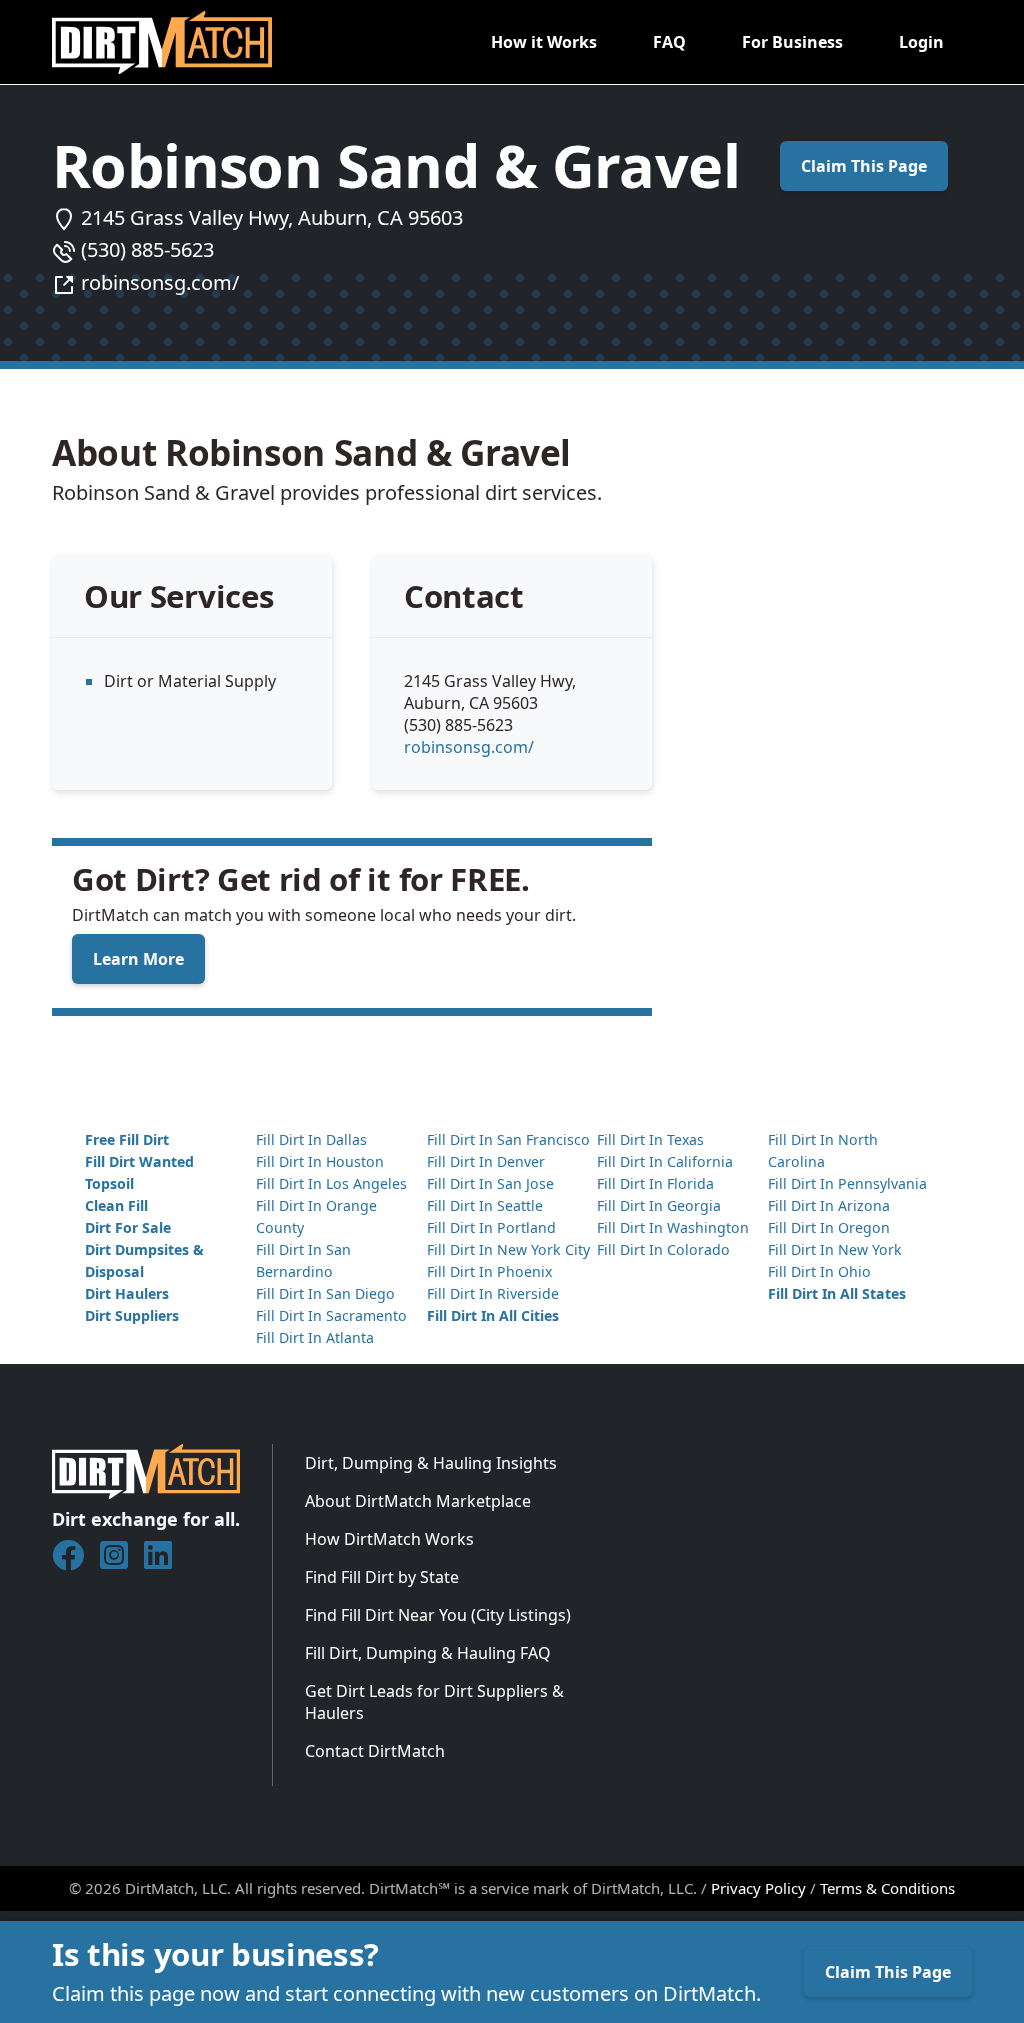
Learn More (138, 959)
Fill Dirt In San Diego (325, 1293)
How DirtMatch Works (389, 1539)
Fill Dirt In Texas (650, 1139)
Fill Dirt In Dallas (311, 1139)
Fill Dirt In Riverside (493, 1293)
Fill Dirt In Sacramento (331, 1315)
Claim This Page (864, 166)
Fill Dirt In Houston (320, 1161)
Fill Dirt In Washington (673, 1227)
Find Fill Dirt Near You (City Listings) (438, 1615)
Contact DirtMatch (375, 1751)
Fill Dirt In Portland (491, 1227)
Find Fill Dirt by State (382, 1577)
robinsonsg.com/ (160, 282)
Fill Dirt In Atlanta (315, 1337)
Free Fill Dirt (127, 1139)
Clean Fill (116, 1205)
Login (921, 42)
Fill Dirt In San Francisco (508, 1139)
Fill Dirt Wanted (139, 1161)
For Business (792, 42)
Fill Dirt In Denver (486, 1161)
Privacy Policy (758, 1888)
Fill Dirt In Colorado (663, 1249)
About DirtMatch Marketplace (418, 1501)
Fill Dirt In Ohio (819, 1271)
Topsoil (109, 1183)
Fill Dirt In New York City (508, 1249)
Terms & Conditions (887, 1888)
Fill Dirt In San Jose (490, 1183)
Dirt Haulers (127, 1293)
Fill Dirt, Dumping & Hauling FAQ (428, 1653)
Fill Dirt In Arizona (829, 1205)
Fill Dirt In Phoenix (489, 1271)
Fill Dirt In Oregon (829, 1227)
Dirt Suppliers (132, 1315)
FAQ (669, 42)
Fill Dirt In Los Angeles (331, 1183)
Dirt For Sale (128, 1227)
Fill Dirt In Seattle (485, 1205)
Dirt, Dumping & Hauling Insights (431, 1463)
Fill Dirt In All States (837, 1293)
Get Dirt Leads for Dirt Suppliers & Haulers (434, 1702)
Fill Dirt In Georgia (659, 1205)
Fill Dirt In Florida (655, 1183)
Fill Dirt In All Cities (493, 1315)
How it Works (544, 42)
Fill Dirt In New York (835, 1249)
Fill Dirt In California (665, 1161)
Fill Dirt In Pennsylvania (847, 1183)
